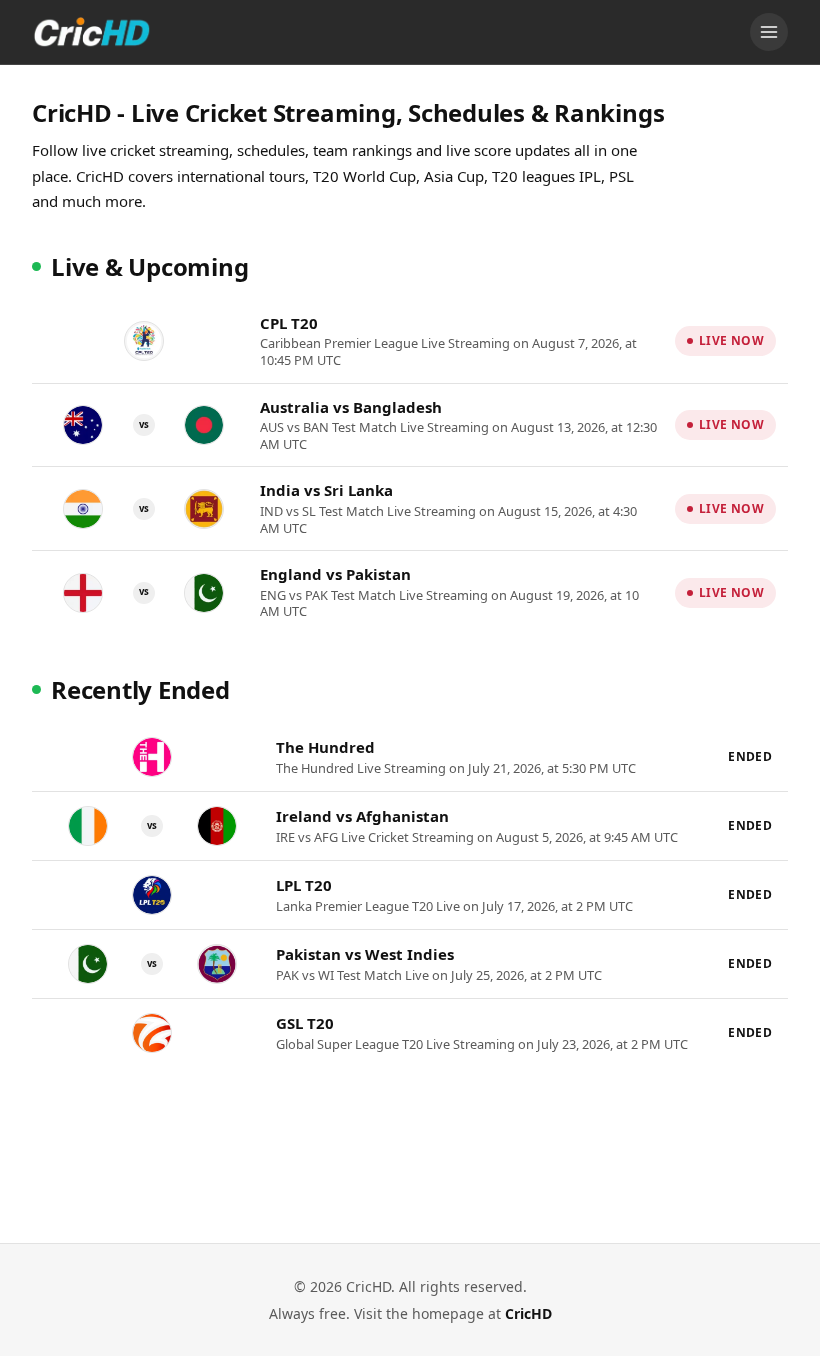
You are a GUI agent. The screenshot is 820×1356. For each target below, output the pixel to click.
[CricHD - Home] (92, 32)
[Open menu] (769, 32)
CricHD (528, 1313)
